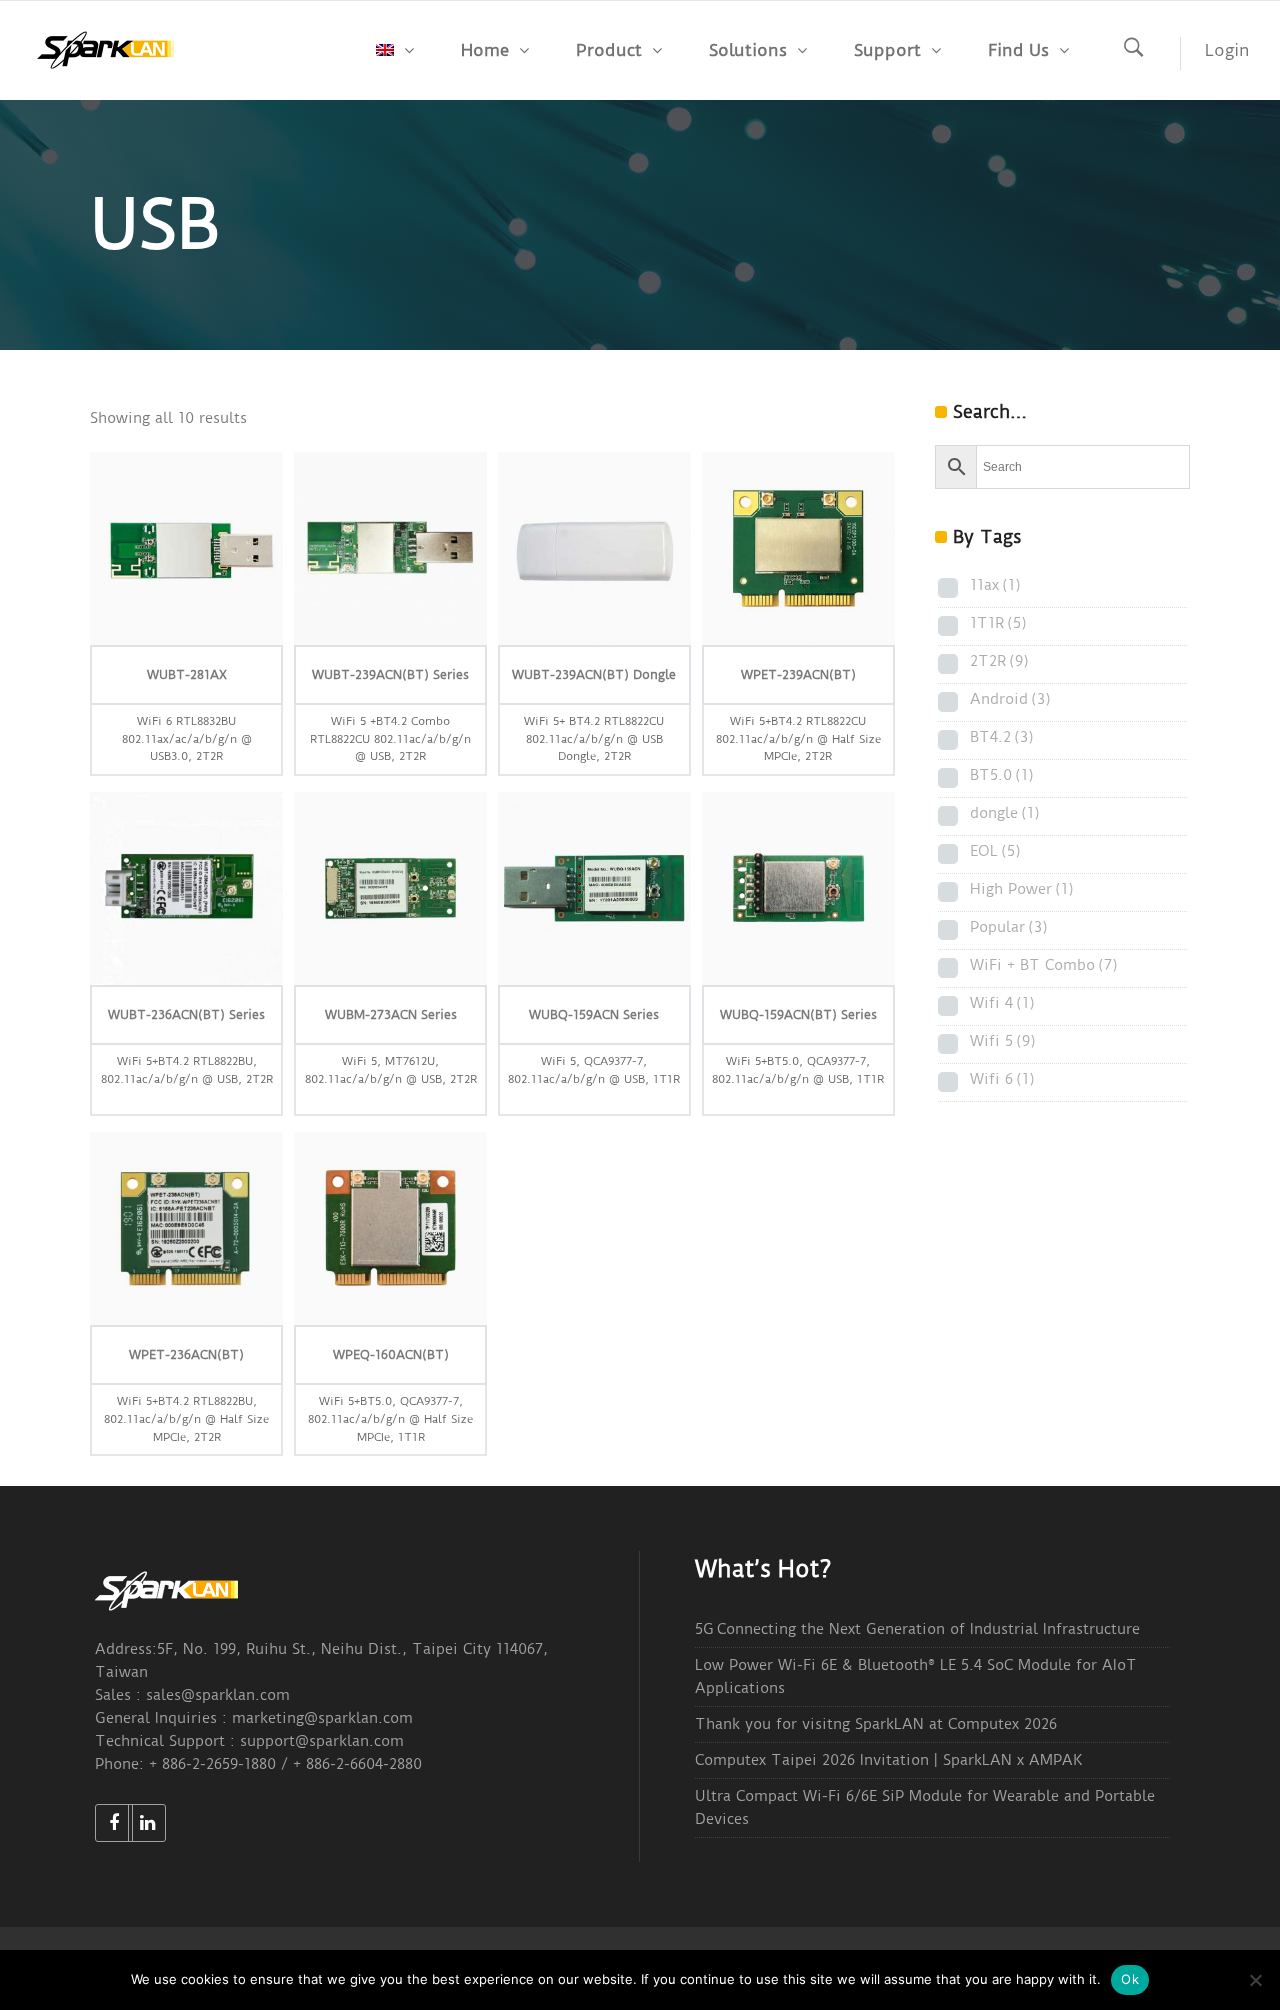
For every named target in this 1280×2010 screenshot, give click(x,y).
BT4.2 (1002, 737)
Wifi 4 (1002, 1003)
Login (1227, 50)
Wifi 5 (1003, 1041)
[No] (1255, 1980)
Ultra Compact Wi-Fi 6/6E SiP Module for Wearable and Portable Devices (925, 1807)
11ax (995, 585)
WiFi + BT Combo (1044, 965)
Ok (1130, 1979)
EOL (995, 851)
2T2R (999, 661)
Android (1010, 699)
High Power (1022, 889)
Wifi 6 (1002, 1079)
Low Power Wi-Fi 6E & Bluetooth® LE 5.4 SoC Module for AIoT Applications (916, 1676)
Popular (1009, 927)
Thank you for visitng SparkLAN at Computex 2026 (876, 1724)
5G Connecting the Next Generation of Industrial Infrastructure (917, 1629)
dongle (1005, 813)
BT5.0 (1002, 775)
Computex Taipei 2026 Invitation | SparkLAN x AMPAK (888, 1760)
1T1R (998, 623)
